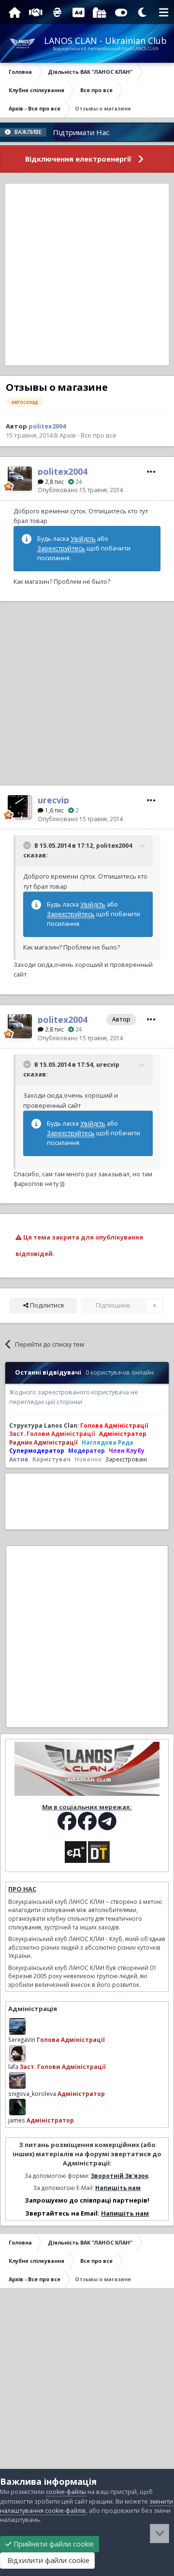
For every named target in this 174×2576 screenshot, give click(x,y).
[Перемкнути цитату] (28, 845)
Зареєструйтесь (61, 548)
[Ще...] (151, 472)
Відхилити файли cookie (47, 2560)
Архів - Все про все (88, 435)
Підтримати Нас (65, 132)
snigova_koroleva (32, 2094)
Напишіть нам (118, 2188)
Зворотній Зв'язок (120, 2176)
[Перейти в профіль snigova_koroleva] (17, 2080)
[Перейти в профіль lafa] (17, 2053)
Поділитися (46, 1305)
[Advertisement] (87, 275)
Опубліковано (80, 490)
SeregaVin (22, 2039)
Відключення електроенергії (78, 159)
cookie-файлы (66, 2492)
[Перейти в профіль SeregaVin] (17, 2026)
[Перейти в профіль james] (17, 2107)
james (17, 2120)
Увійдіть (83, 539)
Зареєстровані (126, 1459)
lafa (13, 2066)
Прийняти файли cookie (53, 2544)
